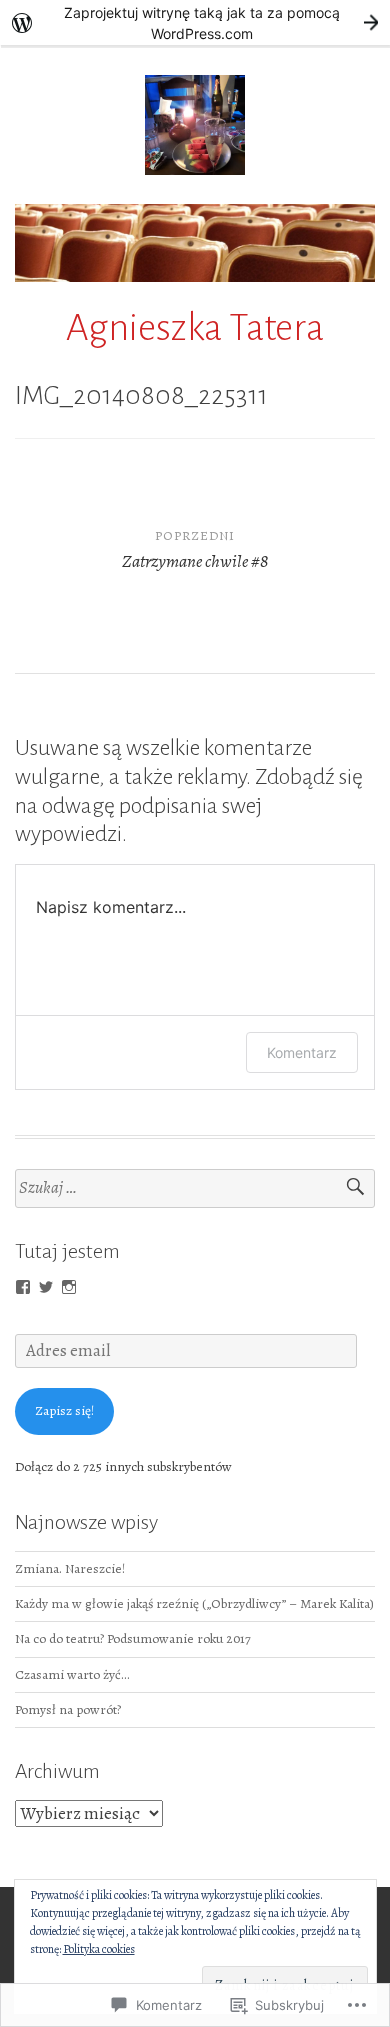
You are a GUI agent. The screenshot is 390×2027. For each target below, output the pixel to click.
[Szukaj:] (195, 1188)
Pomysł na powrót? (68, 1709)
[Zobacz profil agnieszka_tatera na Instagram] (69, 1287)
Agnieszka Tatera (195, 328)
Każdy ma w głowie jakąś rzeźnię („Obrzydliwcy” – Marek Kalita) (194, 1603)
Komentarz (302, 1052)
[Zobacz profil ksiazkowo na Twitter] (46, 1287)
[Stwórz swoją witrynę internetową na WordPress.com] (195, 22)
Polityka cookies (99, 1949)
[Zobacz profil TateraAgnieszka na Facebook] (23, 1287)
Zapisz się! (64, 1410)
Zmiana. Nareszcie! (70, 1568)
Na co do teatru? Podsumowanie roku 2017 (133, 1638)
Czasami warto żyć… (72, 1674)
